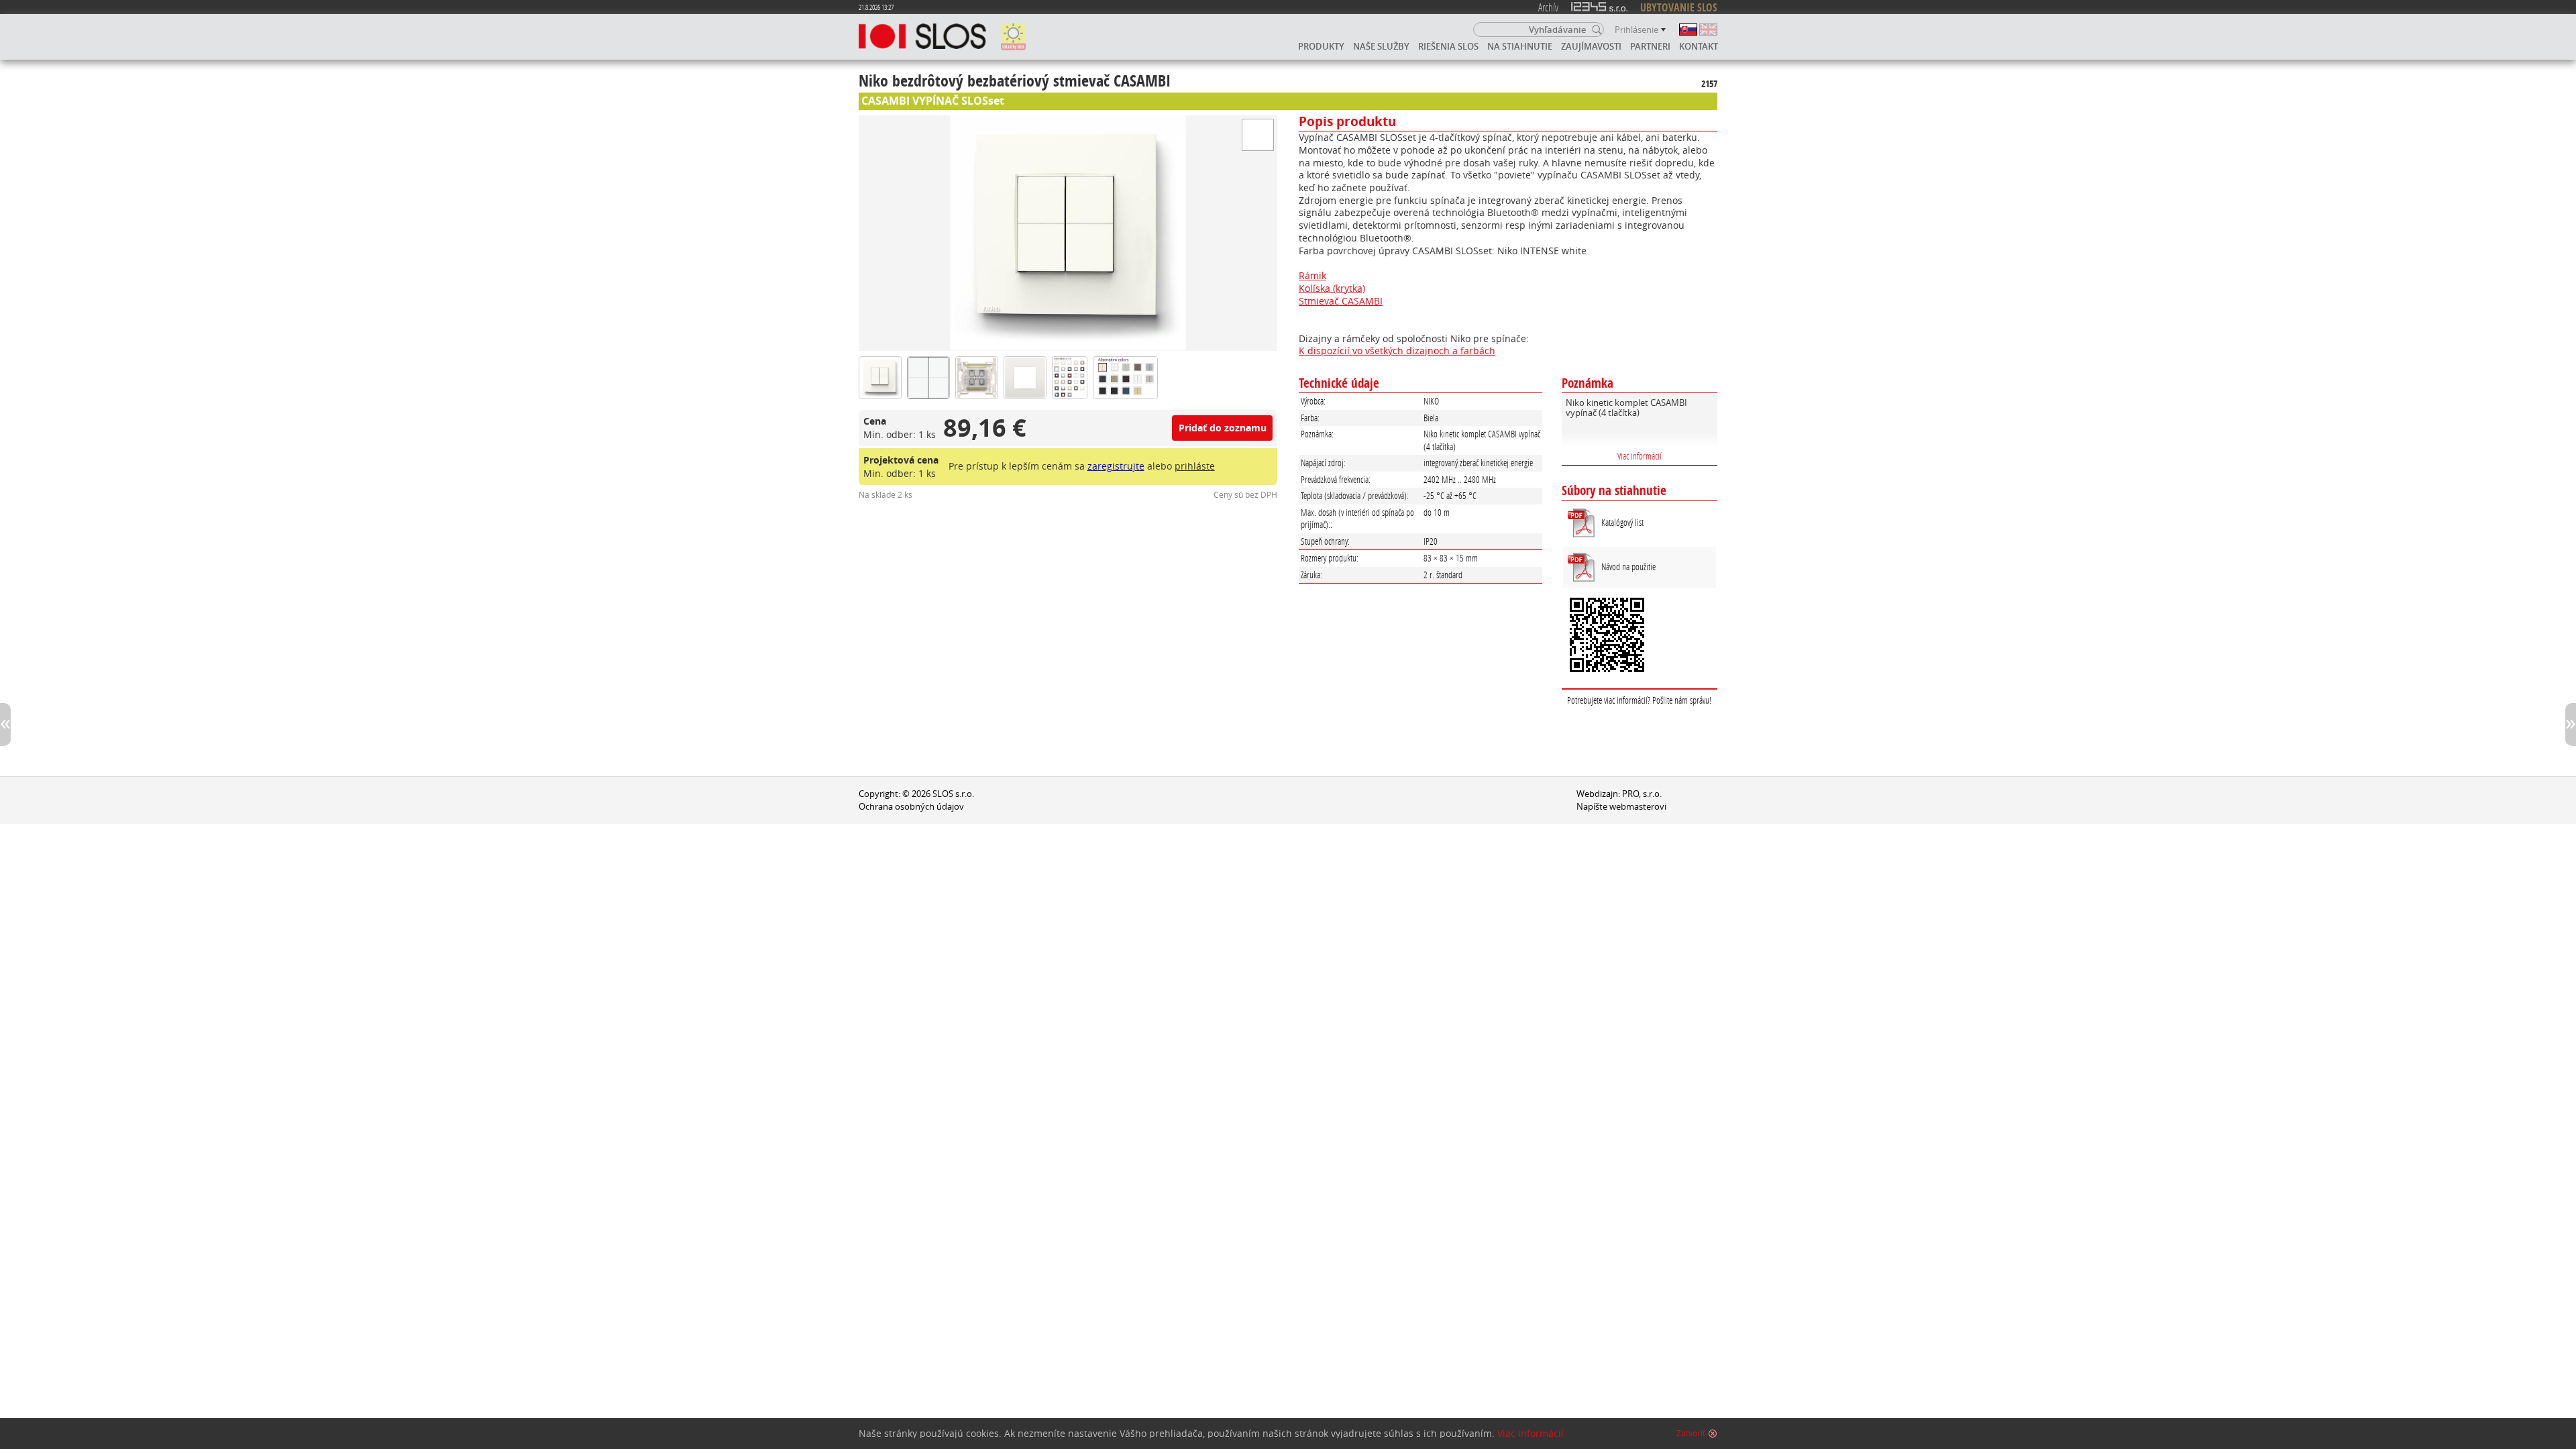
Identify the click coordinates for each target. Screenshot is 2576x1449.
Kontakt (1699, 46)
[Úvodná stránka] (922, 37)
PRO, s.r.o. (1642, 794)
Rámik (1312, 275)
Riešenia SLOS (1448, 46)
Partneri (1650, 46)
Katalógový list (1622, 522)
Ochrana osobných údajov (911, 807)
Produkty (1321, 46)
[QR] (1640, 637)
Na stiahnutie (1520, 46)
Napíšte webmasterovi (1621, 807)
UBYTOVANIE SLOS (1679, 7)
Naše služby (1381, 46)
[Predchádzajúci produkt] (5, 724)
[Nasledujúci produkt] (2571, 724)
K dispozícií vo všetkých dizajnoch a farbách (1397, 351)
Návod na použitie (1628, 567)
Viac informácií (1640, 456)
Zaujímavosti (1591, 46)
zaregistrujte (1116, 466)
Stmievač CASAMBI (1341, 301)
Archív (1548, 7)
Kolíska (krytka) (1332, 288)
